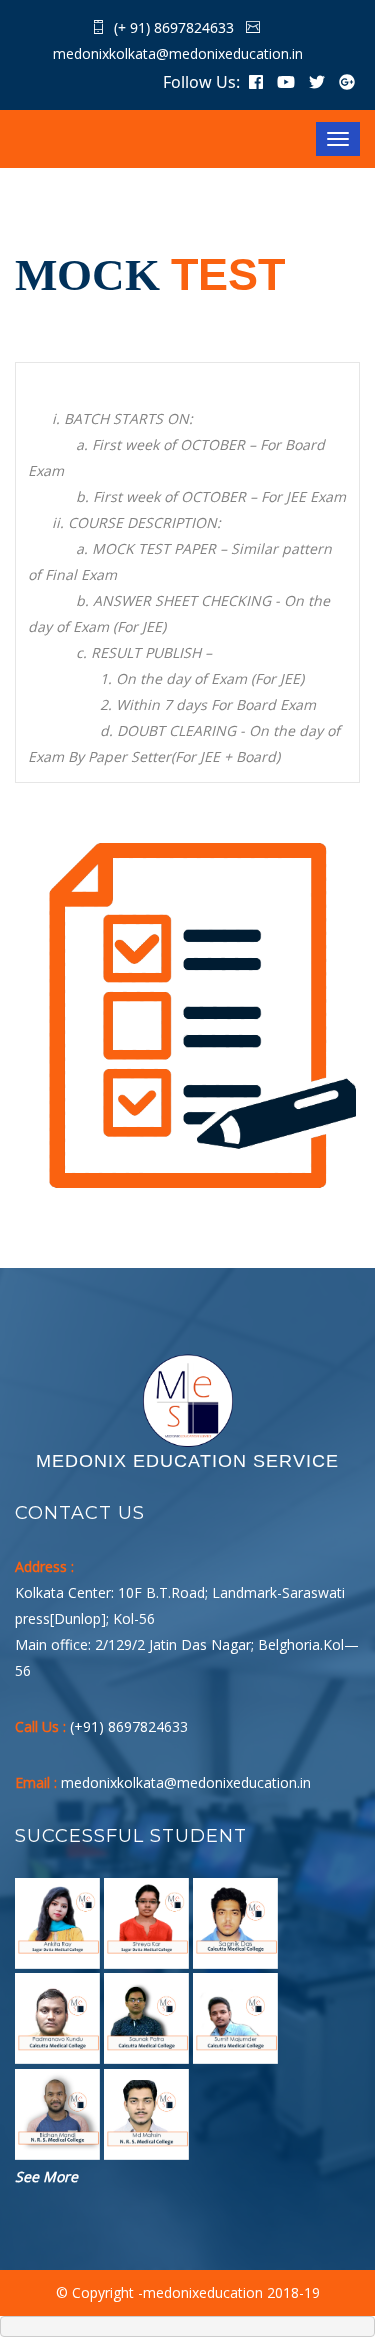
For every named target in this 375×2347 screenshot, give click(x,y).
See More (46, 2176)
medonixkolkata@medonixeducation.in (178, 53)
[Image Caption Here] (57, 1923)
